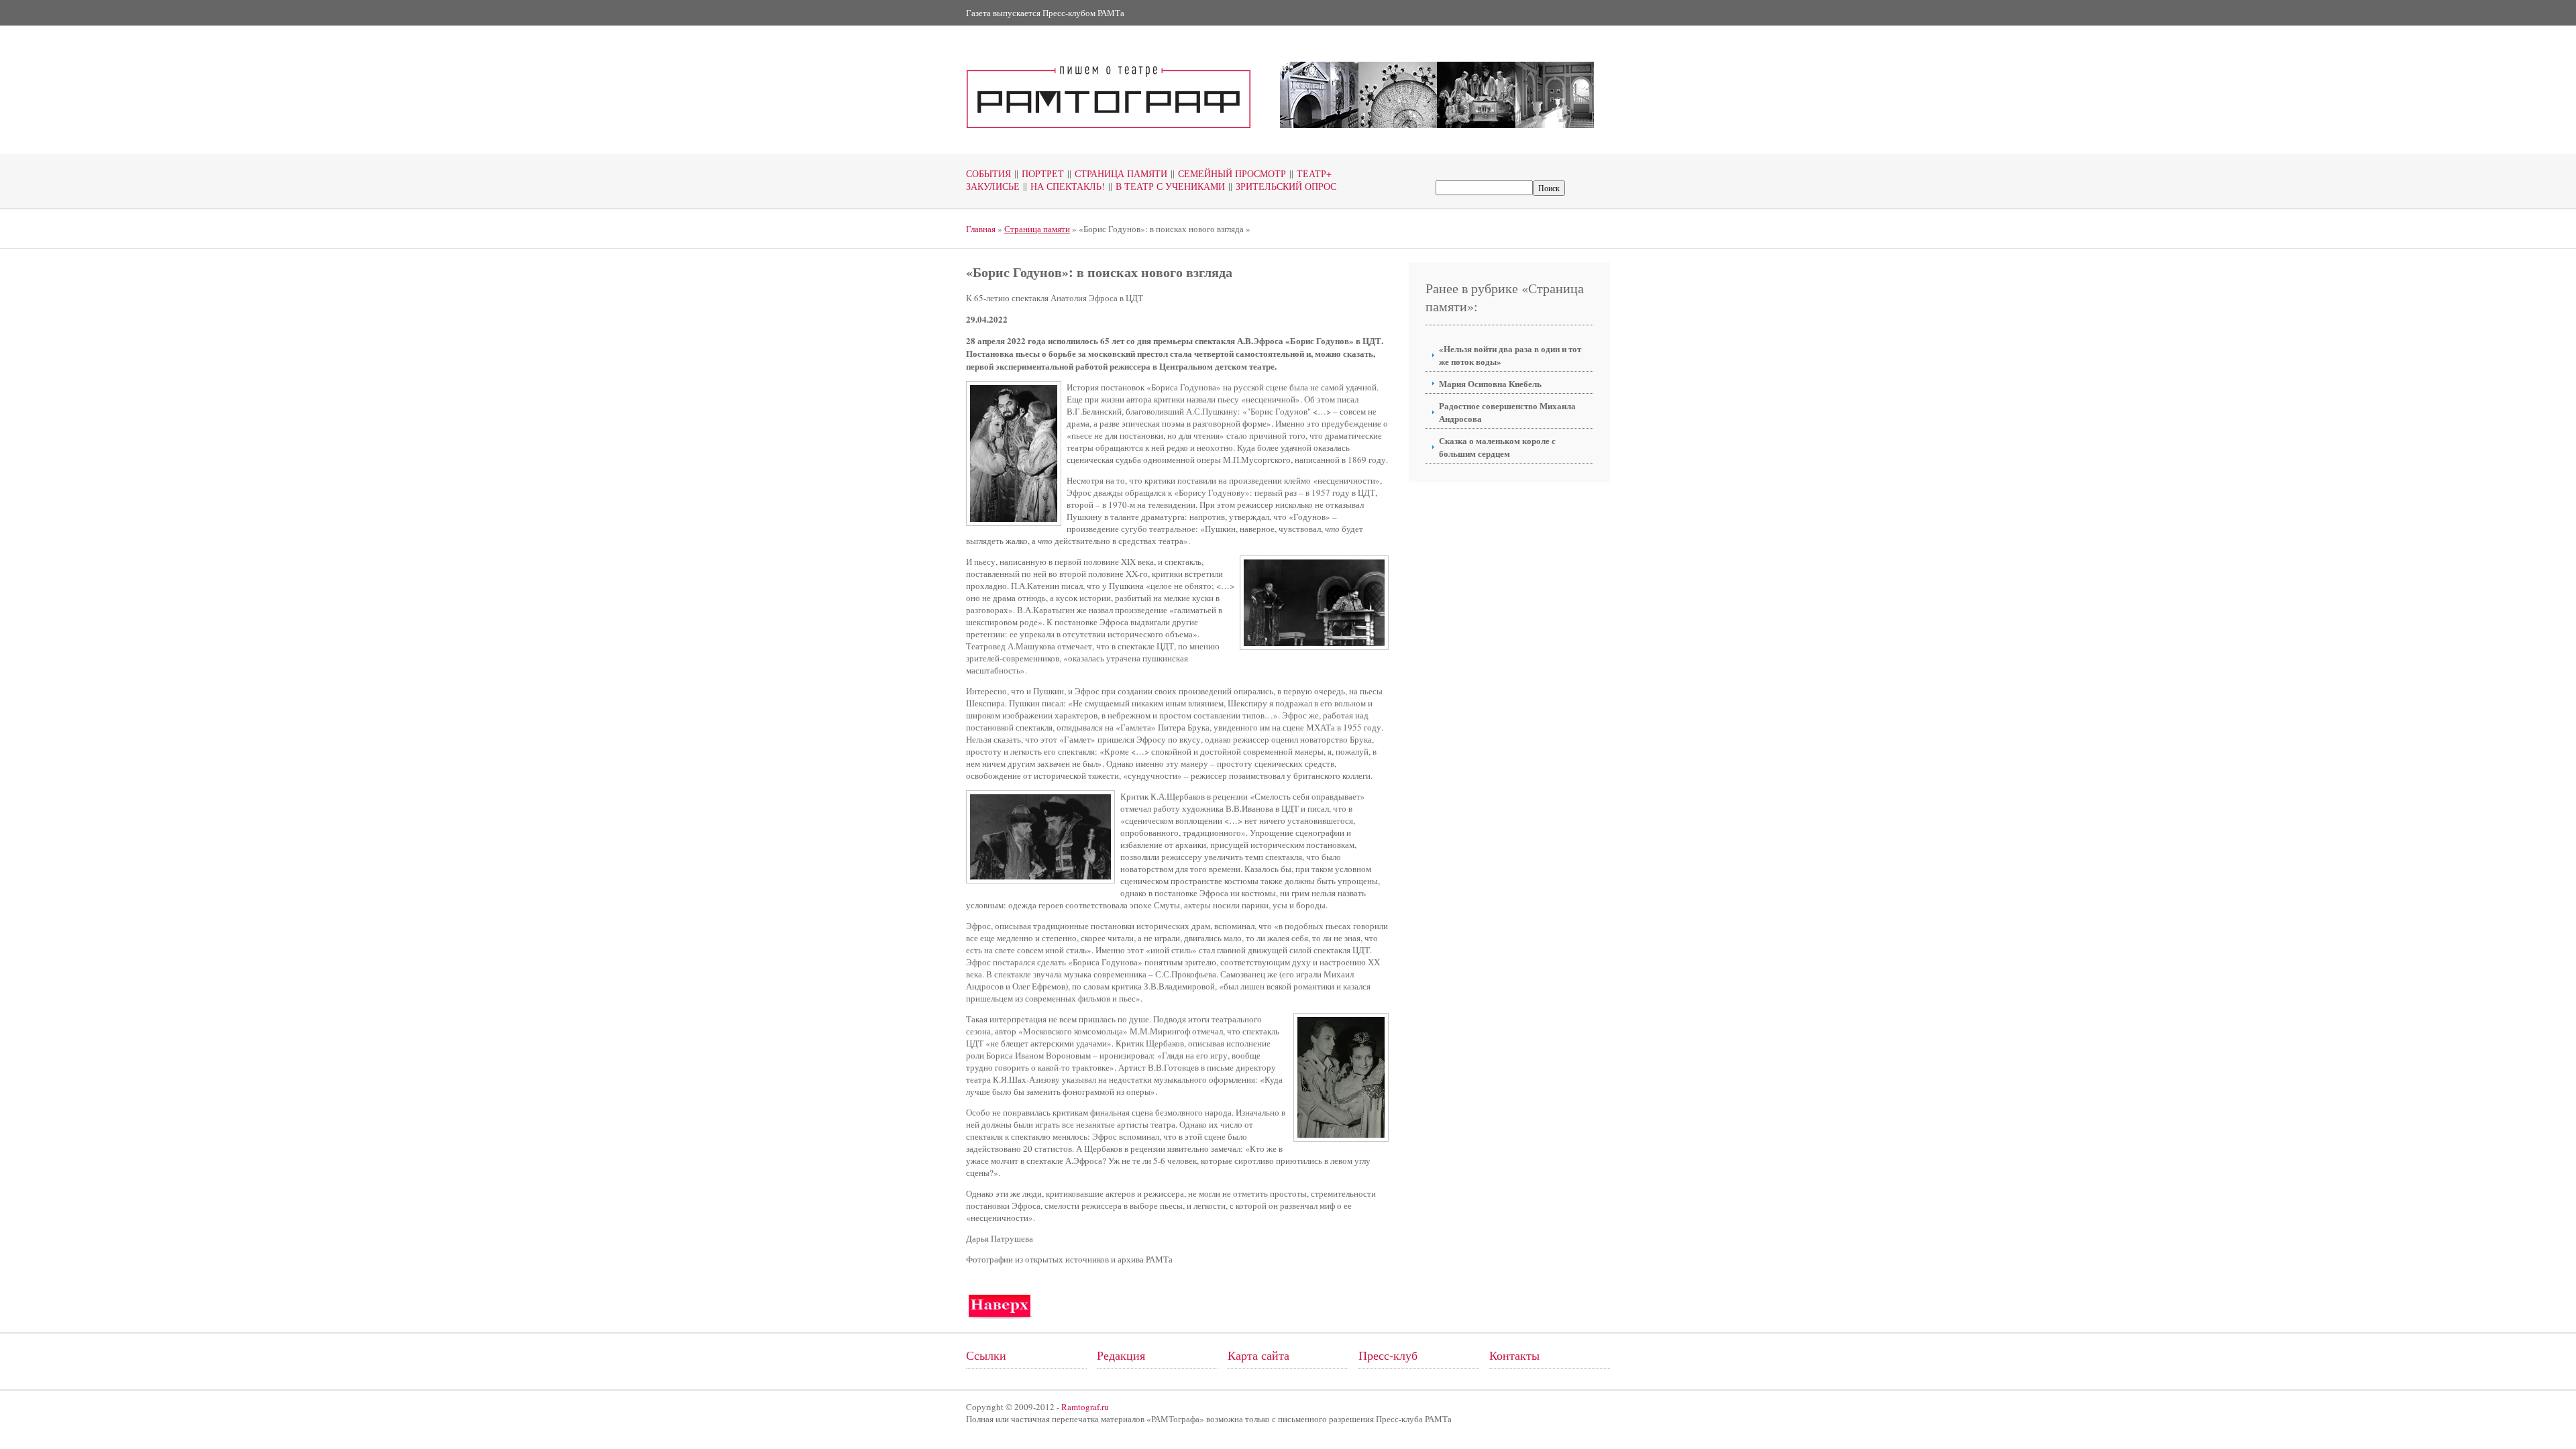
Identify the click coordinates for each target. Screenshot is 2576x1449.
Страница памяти (1117, 173)
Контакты (1514, 1355)
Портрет (1039, 173)
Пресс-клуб (1388, 1355)
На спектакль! (1064, 186)
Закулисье (993, 186)
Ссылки (986, 1355)
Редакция (1121, 1355)
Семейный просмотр (1228, 173)
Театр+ (1310, 173)
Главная (981, 229)
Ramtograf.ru (1085, 1407)
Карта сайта (1258, 1355)
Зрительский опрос (1282, 186)
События (988, 173)
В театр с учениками (1167, 186)
